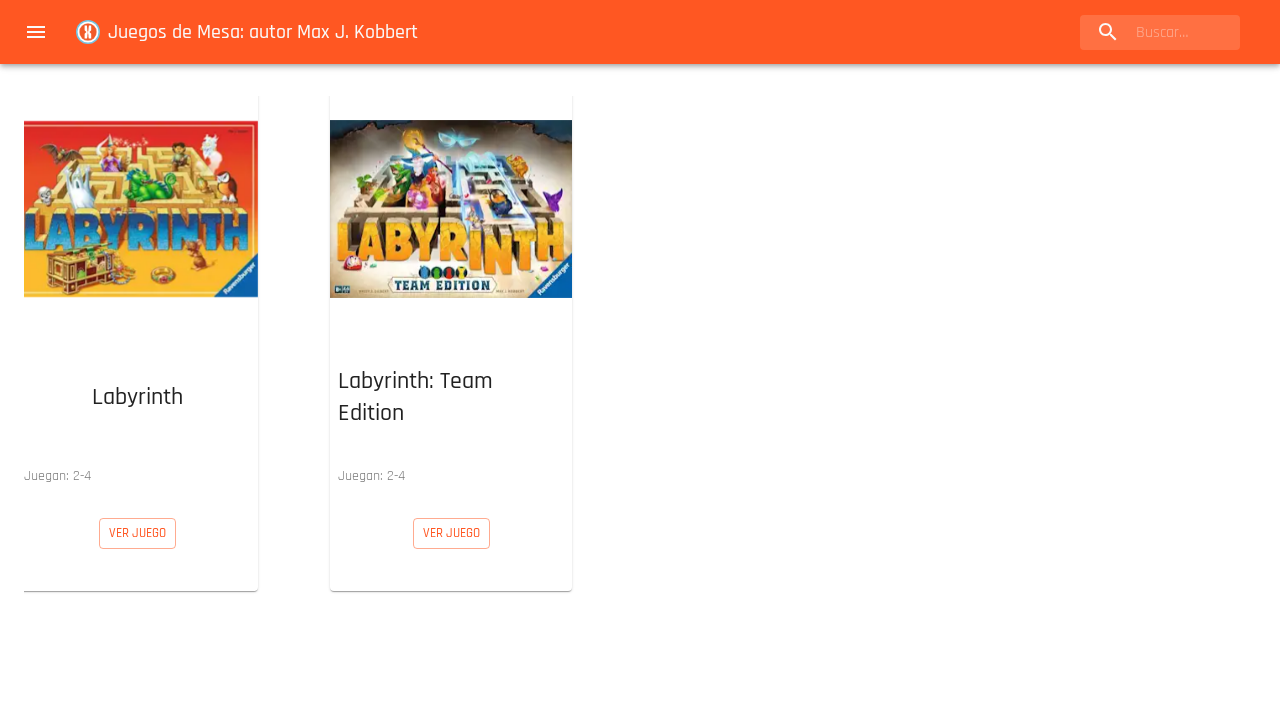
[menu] (36, 32)
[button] (137, 291)
